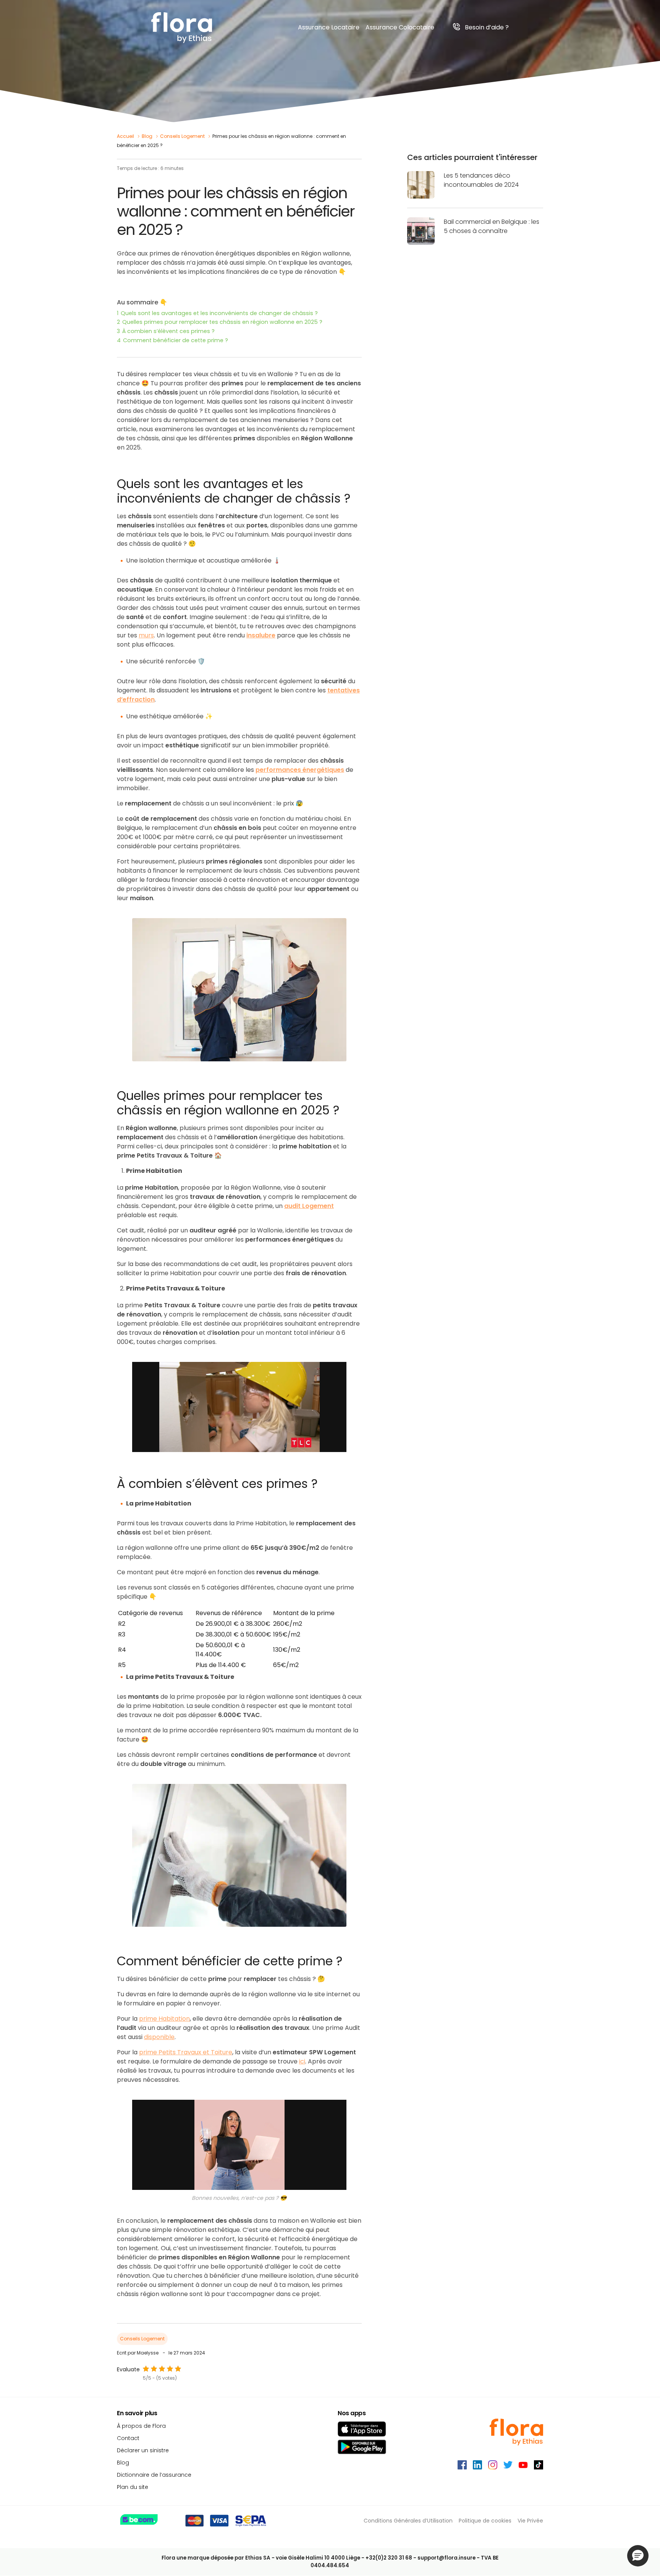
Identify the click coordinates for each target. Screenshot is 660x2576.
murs (146, 635)
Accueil (125, 136)
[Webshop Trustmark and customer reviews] (148, 2521)
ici (302, 2061)
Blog (147, 136)
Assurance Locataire (329, 27)
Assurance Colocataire (400, 27)
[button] (638, 2556)
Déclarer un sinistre (143, 2450)
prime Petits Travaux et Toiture (186, 2052)
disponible (159, 2037)
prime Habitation (164, 2019)
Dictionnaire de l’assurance (154, 2475)
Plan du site (133, 2487)
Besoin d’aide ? (487, 27)
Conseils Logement (182, 136)
